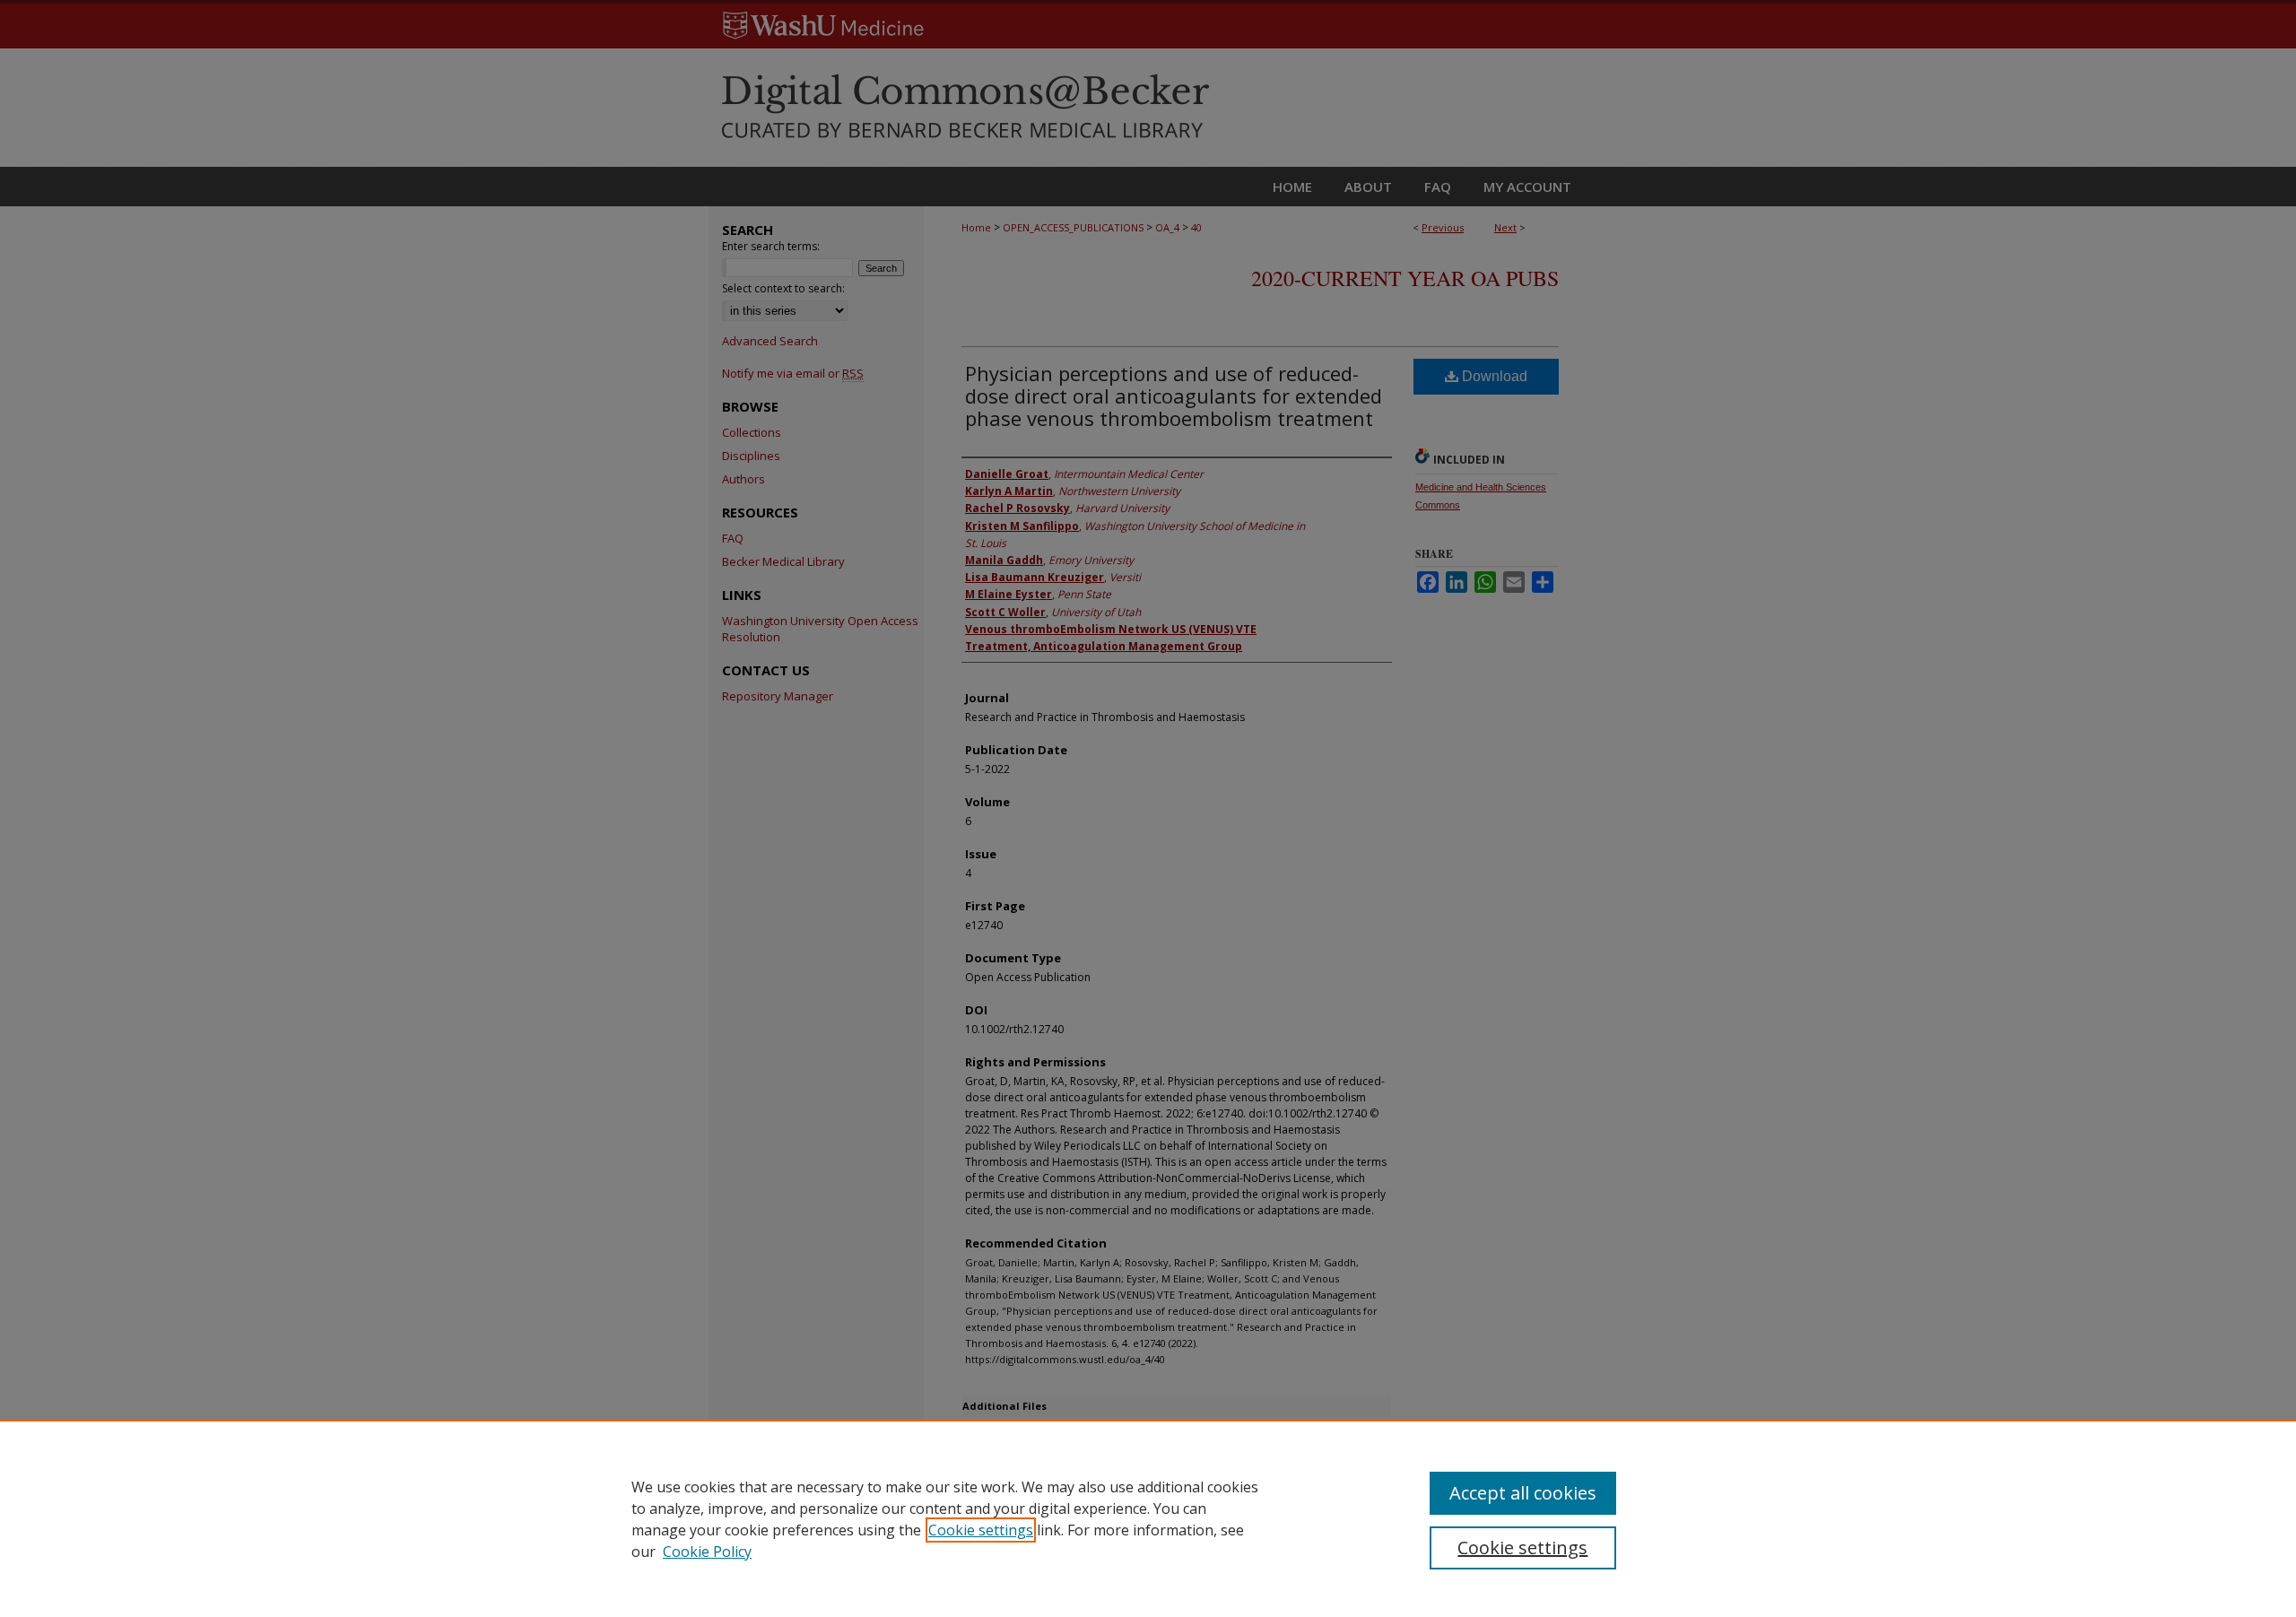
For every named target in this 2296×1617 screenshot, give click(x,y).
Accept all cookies (1523, 1493)
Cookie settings (981, 1530)
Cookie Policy (707, 1552)
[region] (1148, 1518)
